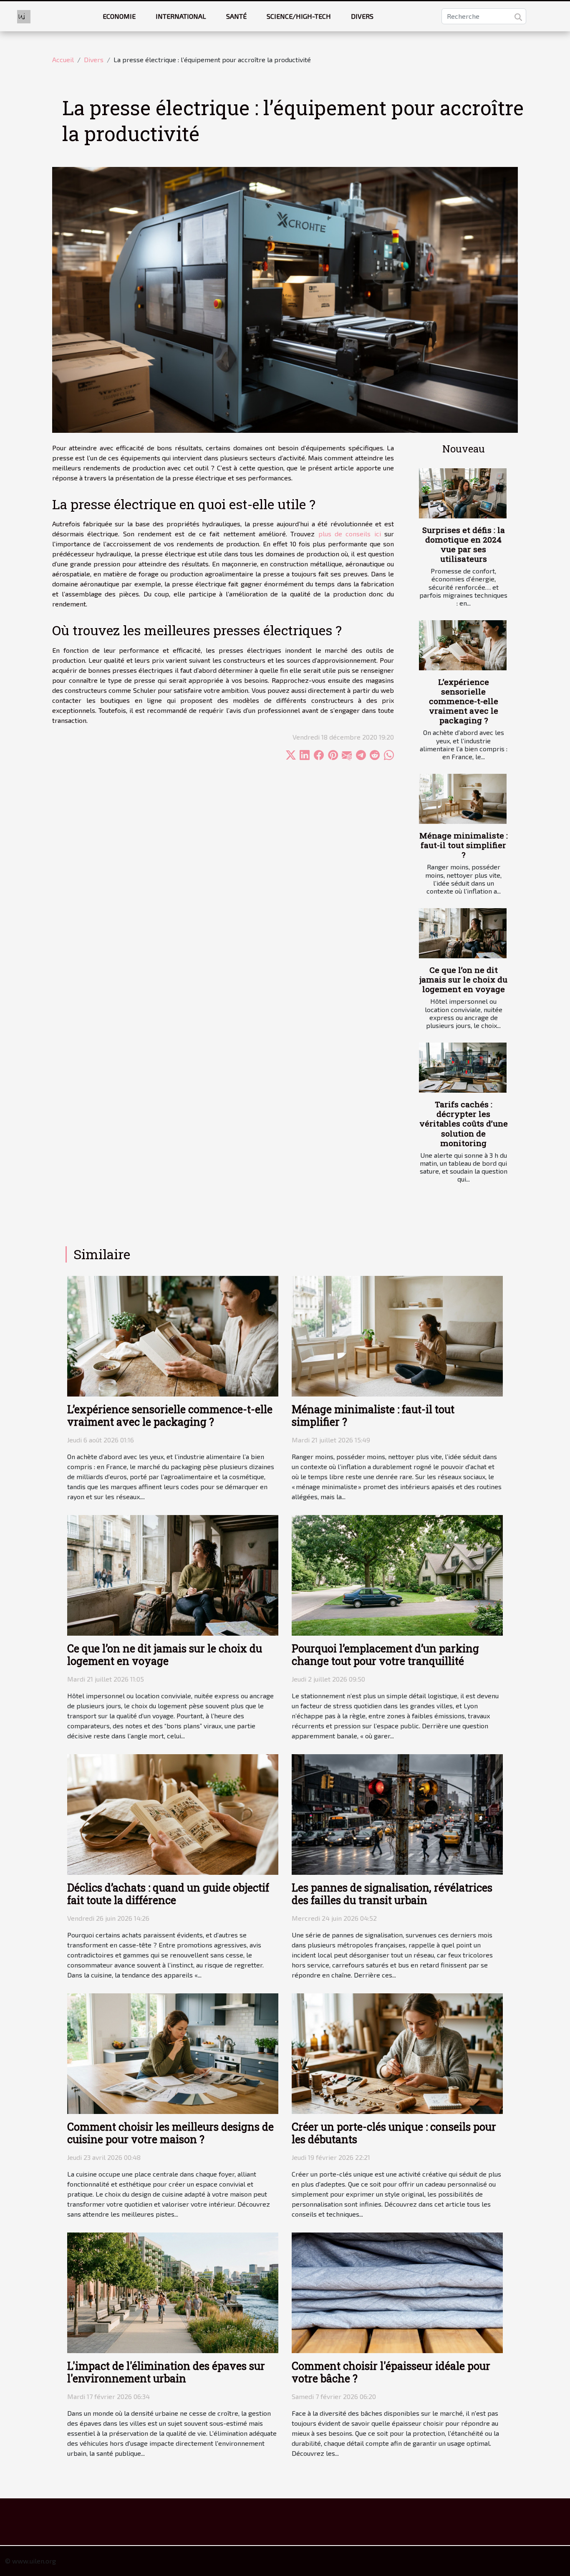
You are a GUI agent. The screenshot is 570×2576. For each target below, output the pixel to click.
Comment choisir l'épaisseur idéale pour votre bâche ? (391, 2372)
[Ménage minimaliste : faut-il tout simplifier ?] (463, 799)
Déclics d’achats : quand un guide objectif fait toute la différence (168, 1894)
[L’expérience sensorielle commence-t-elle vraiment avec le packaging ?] (463, 645)
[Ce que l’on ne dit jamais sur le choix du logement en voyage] (463, 933)
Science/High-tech (299, 16)
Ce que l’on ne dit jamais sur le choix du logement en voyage (463, 979)
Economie (119, 16)
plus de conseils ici (350, 534)
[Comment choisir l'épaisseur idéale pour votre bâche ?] (397, 2292)
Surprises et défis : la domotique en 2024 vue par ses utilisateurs (464, 544)
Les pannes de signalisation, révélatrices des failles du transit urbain (392, 1894)
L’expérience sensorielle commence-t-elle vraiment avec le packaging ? (464, 701)
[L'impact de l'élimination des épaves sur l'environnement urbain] (173, 2292)
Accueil (63, 59)
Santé (236, 16)
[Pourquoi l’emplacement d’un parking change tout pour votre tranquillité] (397, 1574)
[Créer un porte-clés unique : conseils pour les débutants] (397, 2053)
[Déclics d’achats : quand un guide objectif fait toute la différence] (173, 1813)
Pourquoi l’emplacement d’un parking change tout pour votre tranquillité (385, 1655)
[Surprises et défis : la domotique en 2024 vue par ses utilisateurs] (463, 493)
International (181, 16)
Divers (362, 16)
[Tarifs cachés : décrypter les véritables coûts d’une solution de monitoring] (463, 1068)
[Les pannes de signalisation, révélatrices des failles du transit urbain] (397, 1813)
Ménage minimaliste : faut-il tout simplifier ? (464, 845)
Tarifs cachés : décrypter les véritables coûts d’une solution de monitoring (464, 1123)
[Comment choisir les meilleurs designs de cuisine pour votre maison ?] (173, 2053)
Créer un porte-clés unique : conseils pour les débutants (394, 2133)
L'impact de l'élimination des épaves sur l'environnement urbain (166, 2372)
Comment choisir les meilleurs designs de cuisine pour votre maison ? (170, 2133)
